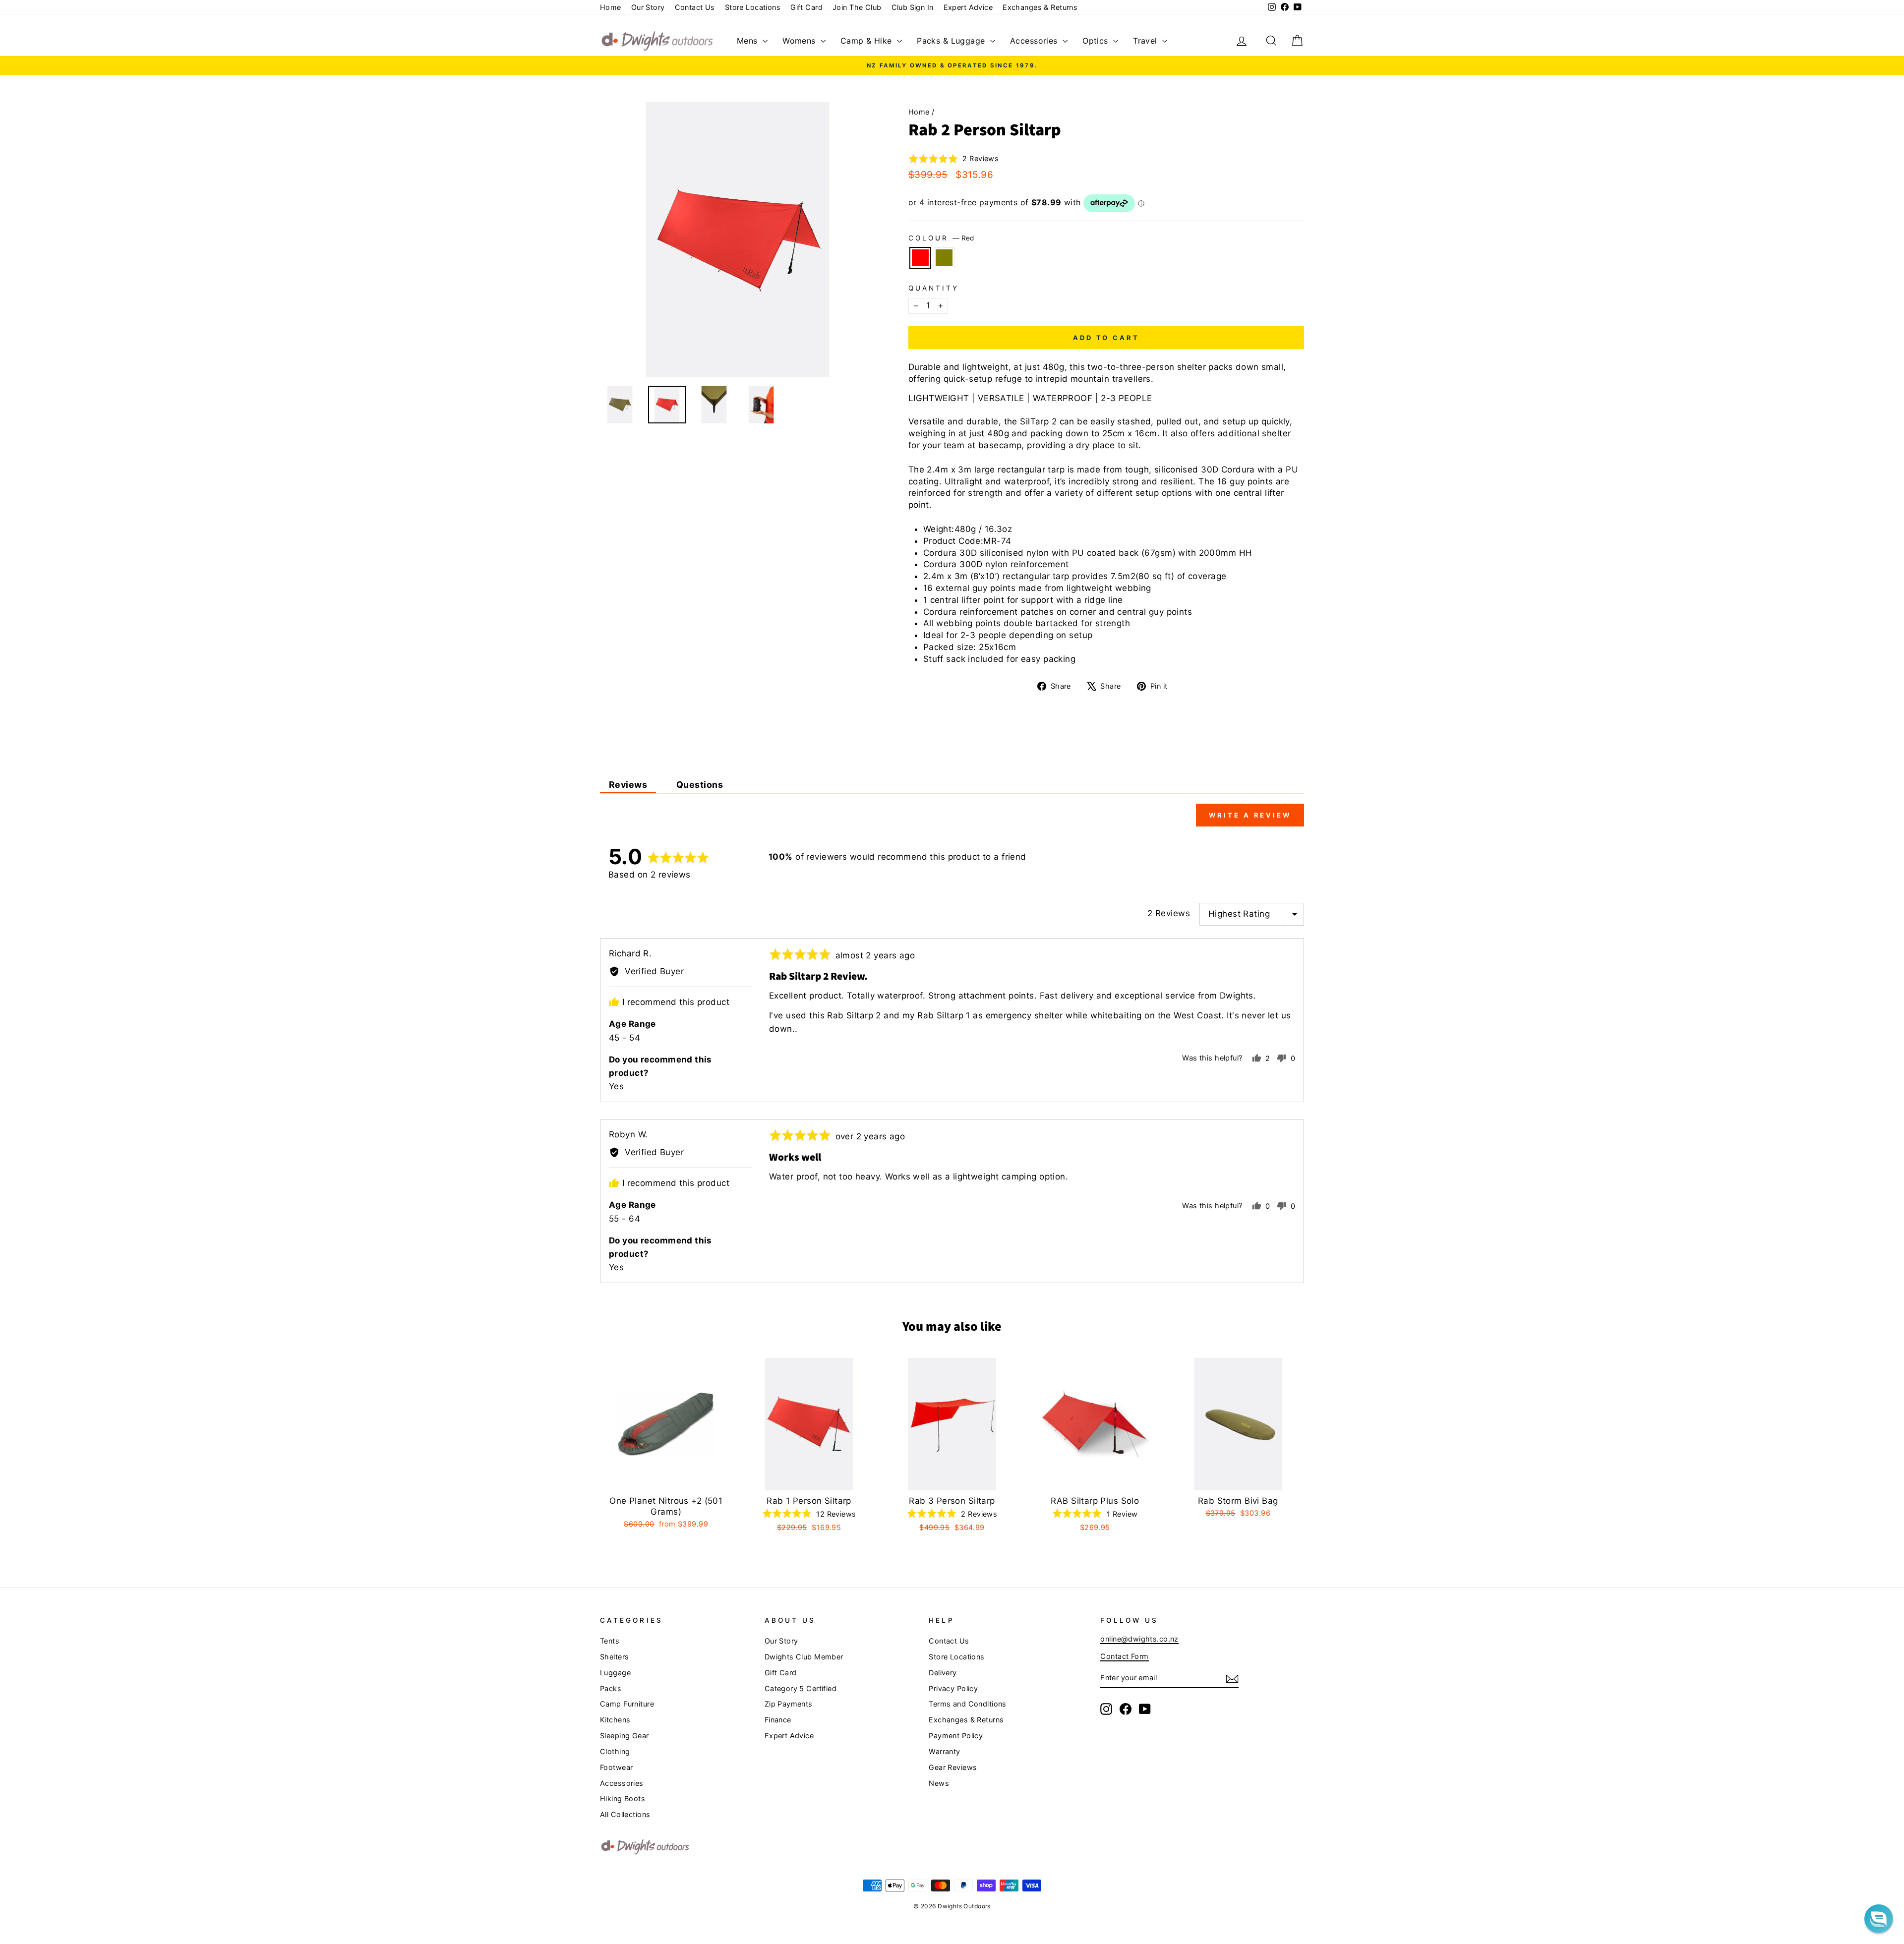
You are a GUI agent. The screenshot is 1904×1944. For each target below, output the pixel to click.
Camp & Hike (867, 41)
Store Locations (753, 7)
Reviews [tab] (628, 785)
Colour (941, 238)
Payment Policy (956, 1736)
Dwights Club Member (804, 1657)
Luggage (615, 1673)
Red (920, 258)
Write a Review (1250, 815)
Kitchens (615, 1720)
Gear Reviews (953, 1767)
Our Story (648, 7)
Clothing (615, 1751)
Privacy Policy (953, 1688)
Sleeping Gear (625, 1736)
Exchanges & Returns (1040, 7)
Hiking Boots (623, 1798)
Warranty (944, 1751)
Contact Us (695, 7)
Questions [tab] (700, 785)
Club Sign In (913, 7)
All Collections (625, 1814)
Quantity (934, 288)
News (939, 1783)
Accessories (1035, 41)
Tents (610, 1641)
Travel (1146, 41)
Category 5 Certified (801, 1688)
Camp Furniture (627, 1704)
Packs (611, 1688)
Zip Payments (789, 1704)
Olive (944, 258)
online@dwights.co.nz (1139, 1639)
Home (611, 7)
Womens (800, 41)
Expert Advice (968, 7)
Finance (778, 1720)
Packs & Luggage (952, 41)
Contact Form (1124, 1656)
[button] (954, 159)
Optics (1097, 41)
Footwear (616, 1767)
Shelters (614, 1657)
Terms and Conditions (968, 1704)
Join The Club (857, 7)
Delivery (943, 1673)
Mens (748, 41)
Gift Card (806, 7)
